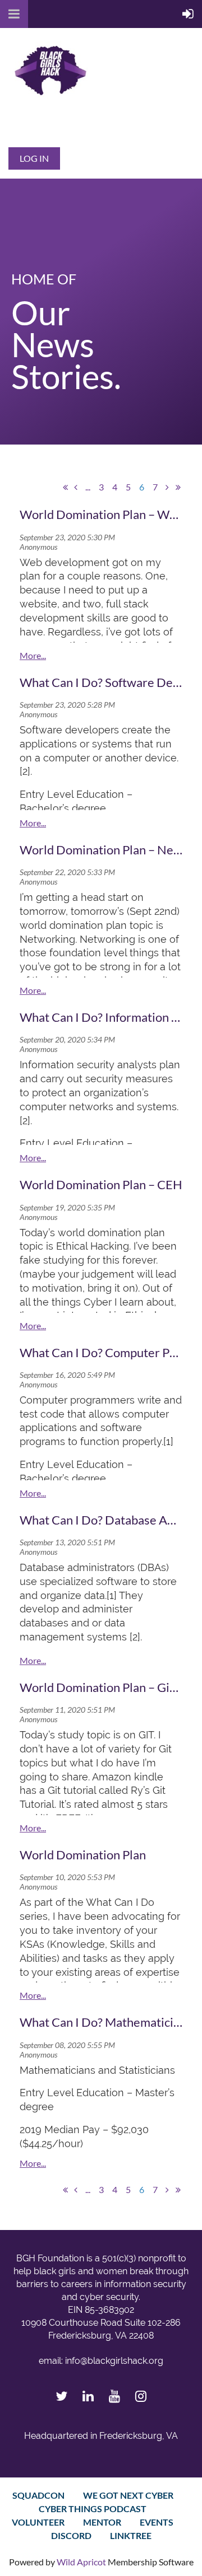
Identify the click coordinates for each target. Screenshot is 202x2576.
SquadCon (38, 2495)
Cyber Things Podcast (93, 2509)
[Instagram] (141, 2396)
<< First (65, 487)
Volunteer (38, 2522)
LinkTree (131, 2535)
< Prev (76, 487)
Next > (167, 487)
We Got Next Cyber (128, 2495)
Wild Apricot (81, 2562)
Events (157, 2522)
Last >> (178, 487)
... (88, 487)
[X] (61, 2396)
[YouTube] (114, 2396)
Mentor (102, 2522)
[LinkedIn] (88, 2396)
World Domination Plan (83, 1855)
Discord (71, 2535)
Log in (34, 158)
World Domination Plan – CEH (101, 1184)
